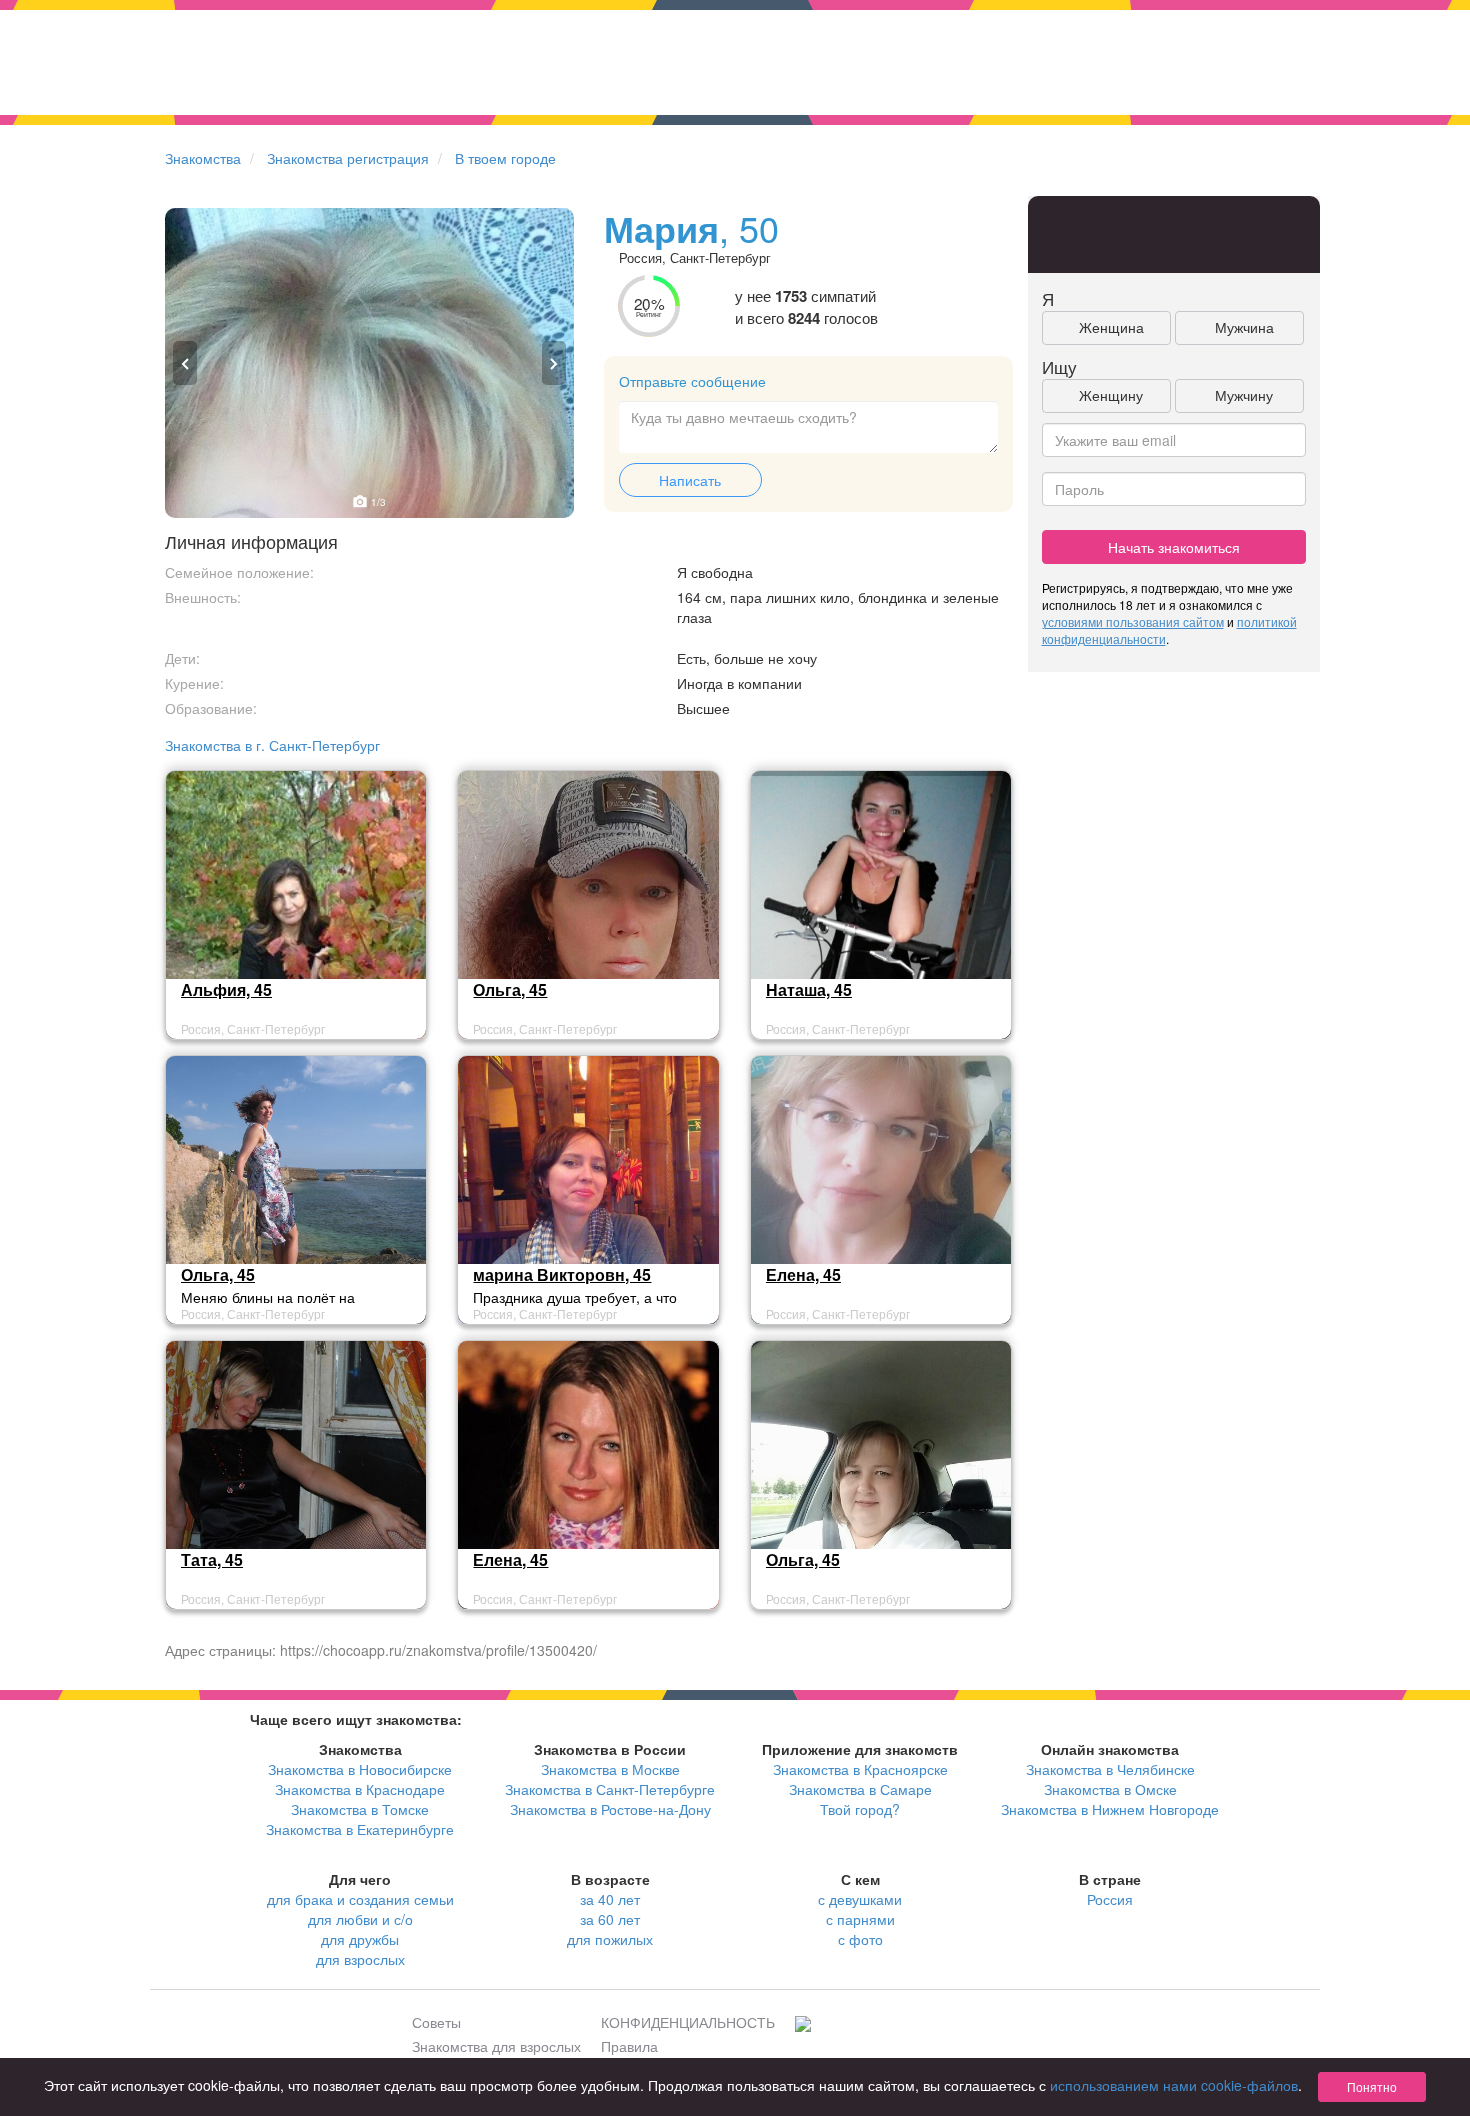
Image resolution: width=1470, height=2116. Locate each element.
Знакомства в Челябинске (1110, 1769)
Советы (436, 2022)
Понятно (1372, 2086)
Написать (690, 480)
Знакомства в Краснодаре (360, 1789)
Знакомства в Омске (1110, 1789)
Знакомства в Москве (610, 1769)
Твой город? (860, 1809)
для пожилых (610, 1939)
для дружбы (360, 1939)
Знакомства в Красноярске (860, 1769)
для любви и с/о (360, 1919)
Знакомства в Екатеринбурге (360, 1829)
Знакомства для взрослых (496, 2046)
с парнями (860, 1919)
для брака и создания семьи (360, 1899)
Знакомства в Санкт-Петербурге (610, 1789)
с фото (860, 1939)
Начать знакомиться (1174, 547)
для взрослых (360, 1959)
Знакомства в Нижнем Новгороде (1110, 1809)
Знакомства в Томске (360, 1809)
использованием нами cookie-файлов (1174, 2085)
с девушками (860, 1899)
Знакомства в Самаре (860, 1789)
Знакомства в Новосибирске (360, 1769)
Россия (1110, 1899)
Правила (629, 2046)
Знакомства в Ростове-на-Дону (610, 1809)
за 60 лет (610, 1919)
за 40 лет (610, 1899)
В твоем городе (505, 158)
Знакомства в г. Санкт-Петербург (272, 745)
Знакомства (203, 158)
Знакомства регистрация (348, 158)
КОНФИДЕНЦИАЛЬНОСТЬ (688, 2022)
